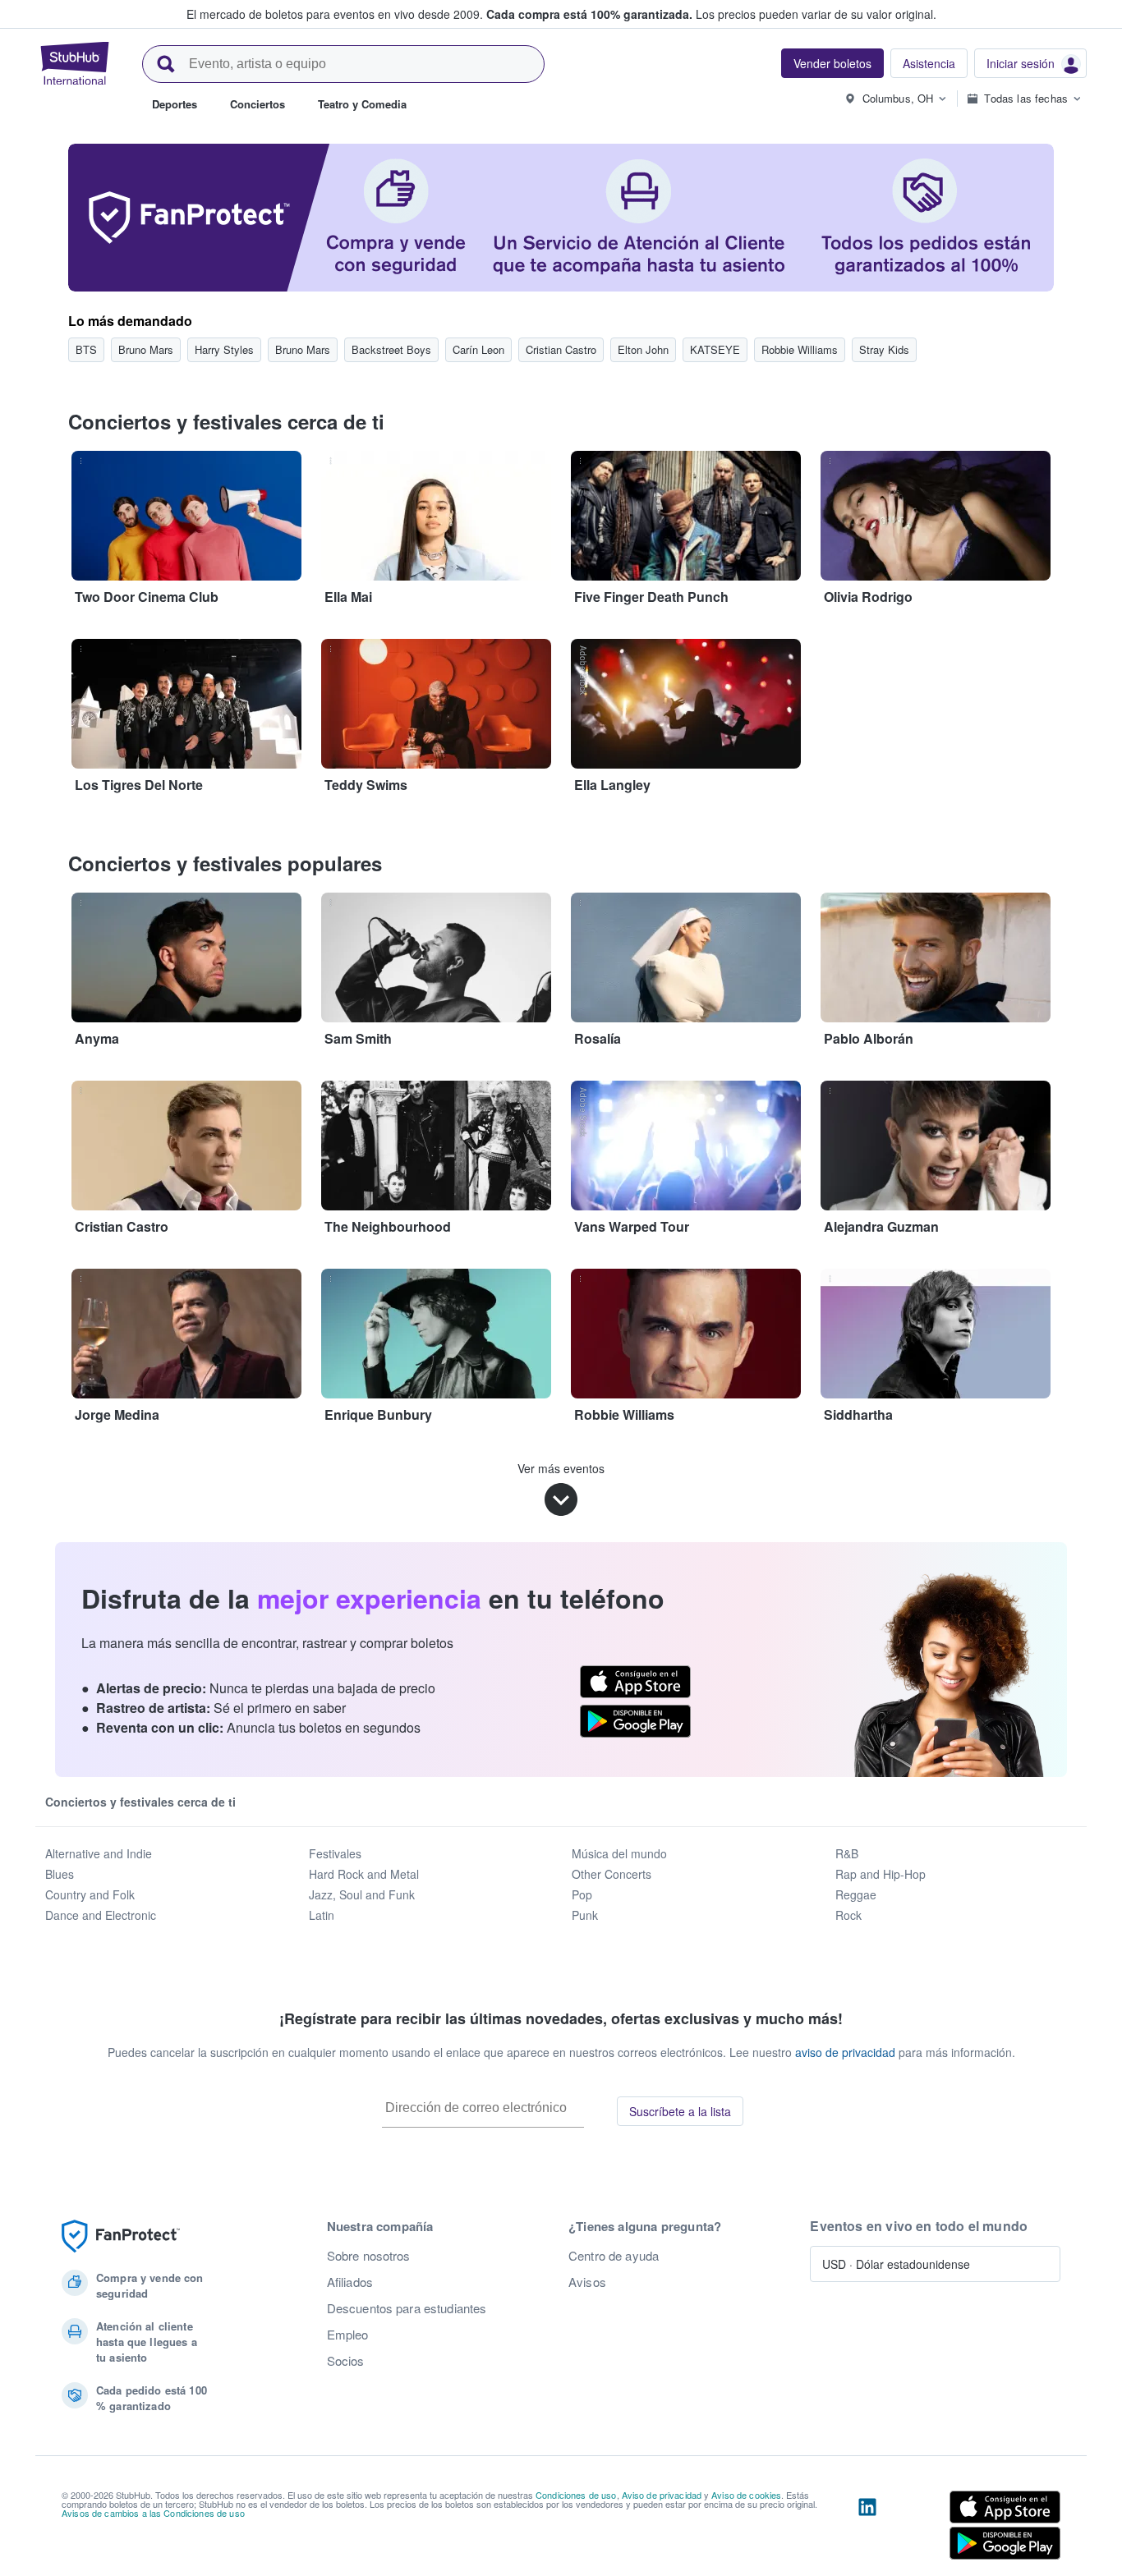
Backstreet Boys (391, 349)
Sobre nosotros (369, 2256)
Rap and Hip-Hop (881, 1874)
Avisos (587, 2282)
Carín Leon (478, 349)
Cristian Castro (561, 349)
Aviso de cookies (746, 2495)
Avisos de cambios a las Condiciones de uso (153, 2513)
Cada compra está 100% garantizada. (589, 14)
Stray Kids (884, 349)
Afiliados (350, 2282)
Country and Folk (90, 1894)
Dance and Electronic (101, 1915)
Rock (848, 1915)
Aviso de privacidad (662, 2495)
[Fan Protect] (121, 2236)
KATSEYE (715, 349)
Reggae (856, 1894)
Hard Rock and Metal (364, 1874)
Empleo (348, 2335)
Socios (346, 2361)
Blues (60, 1874)
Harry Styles (224, 349)
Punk (585, 1915)
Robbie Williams (800, 349)
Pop (582, 1894)
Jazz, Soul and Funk (362, 1894)
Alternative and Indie (99, 1853)
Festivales (335, 1853)
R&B (847, 1853)
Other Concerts (612, 1874)
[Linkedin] (867, 2528)
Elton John (643, 349)
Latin (322, 1915)
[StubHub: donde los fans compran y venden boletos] (75, 63)
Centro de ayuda (614, 2256)
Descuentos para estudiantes (407, 2308)
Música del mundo (619, 1853)
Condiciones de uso (576, 2495)
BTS (86, 349)
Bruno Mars (146, 349)
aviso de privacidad (845, 2052)
